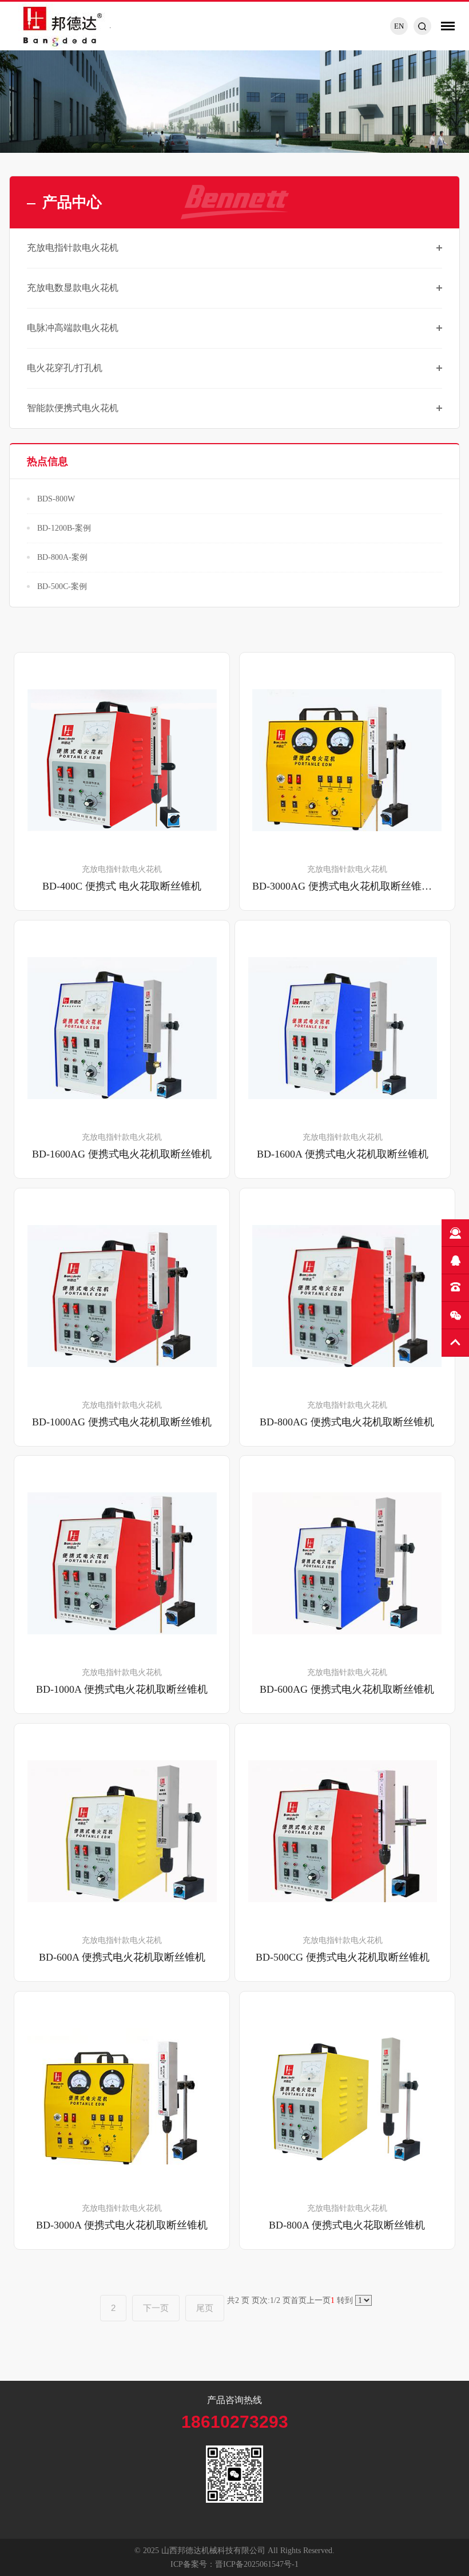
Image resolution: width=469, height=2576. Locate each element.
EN (399, 26)
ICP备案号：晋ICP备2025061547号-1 (234, 2564)
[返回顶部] (455, 1343)
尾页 (205, 2308)
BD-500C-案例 (62, 586)
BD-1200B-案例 (64, 528)
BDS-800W (56, 499)
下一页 (156, 2308)
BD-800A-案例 (62, 557)
